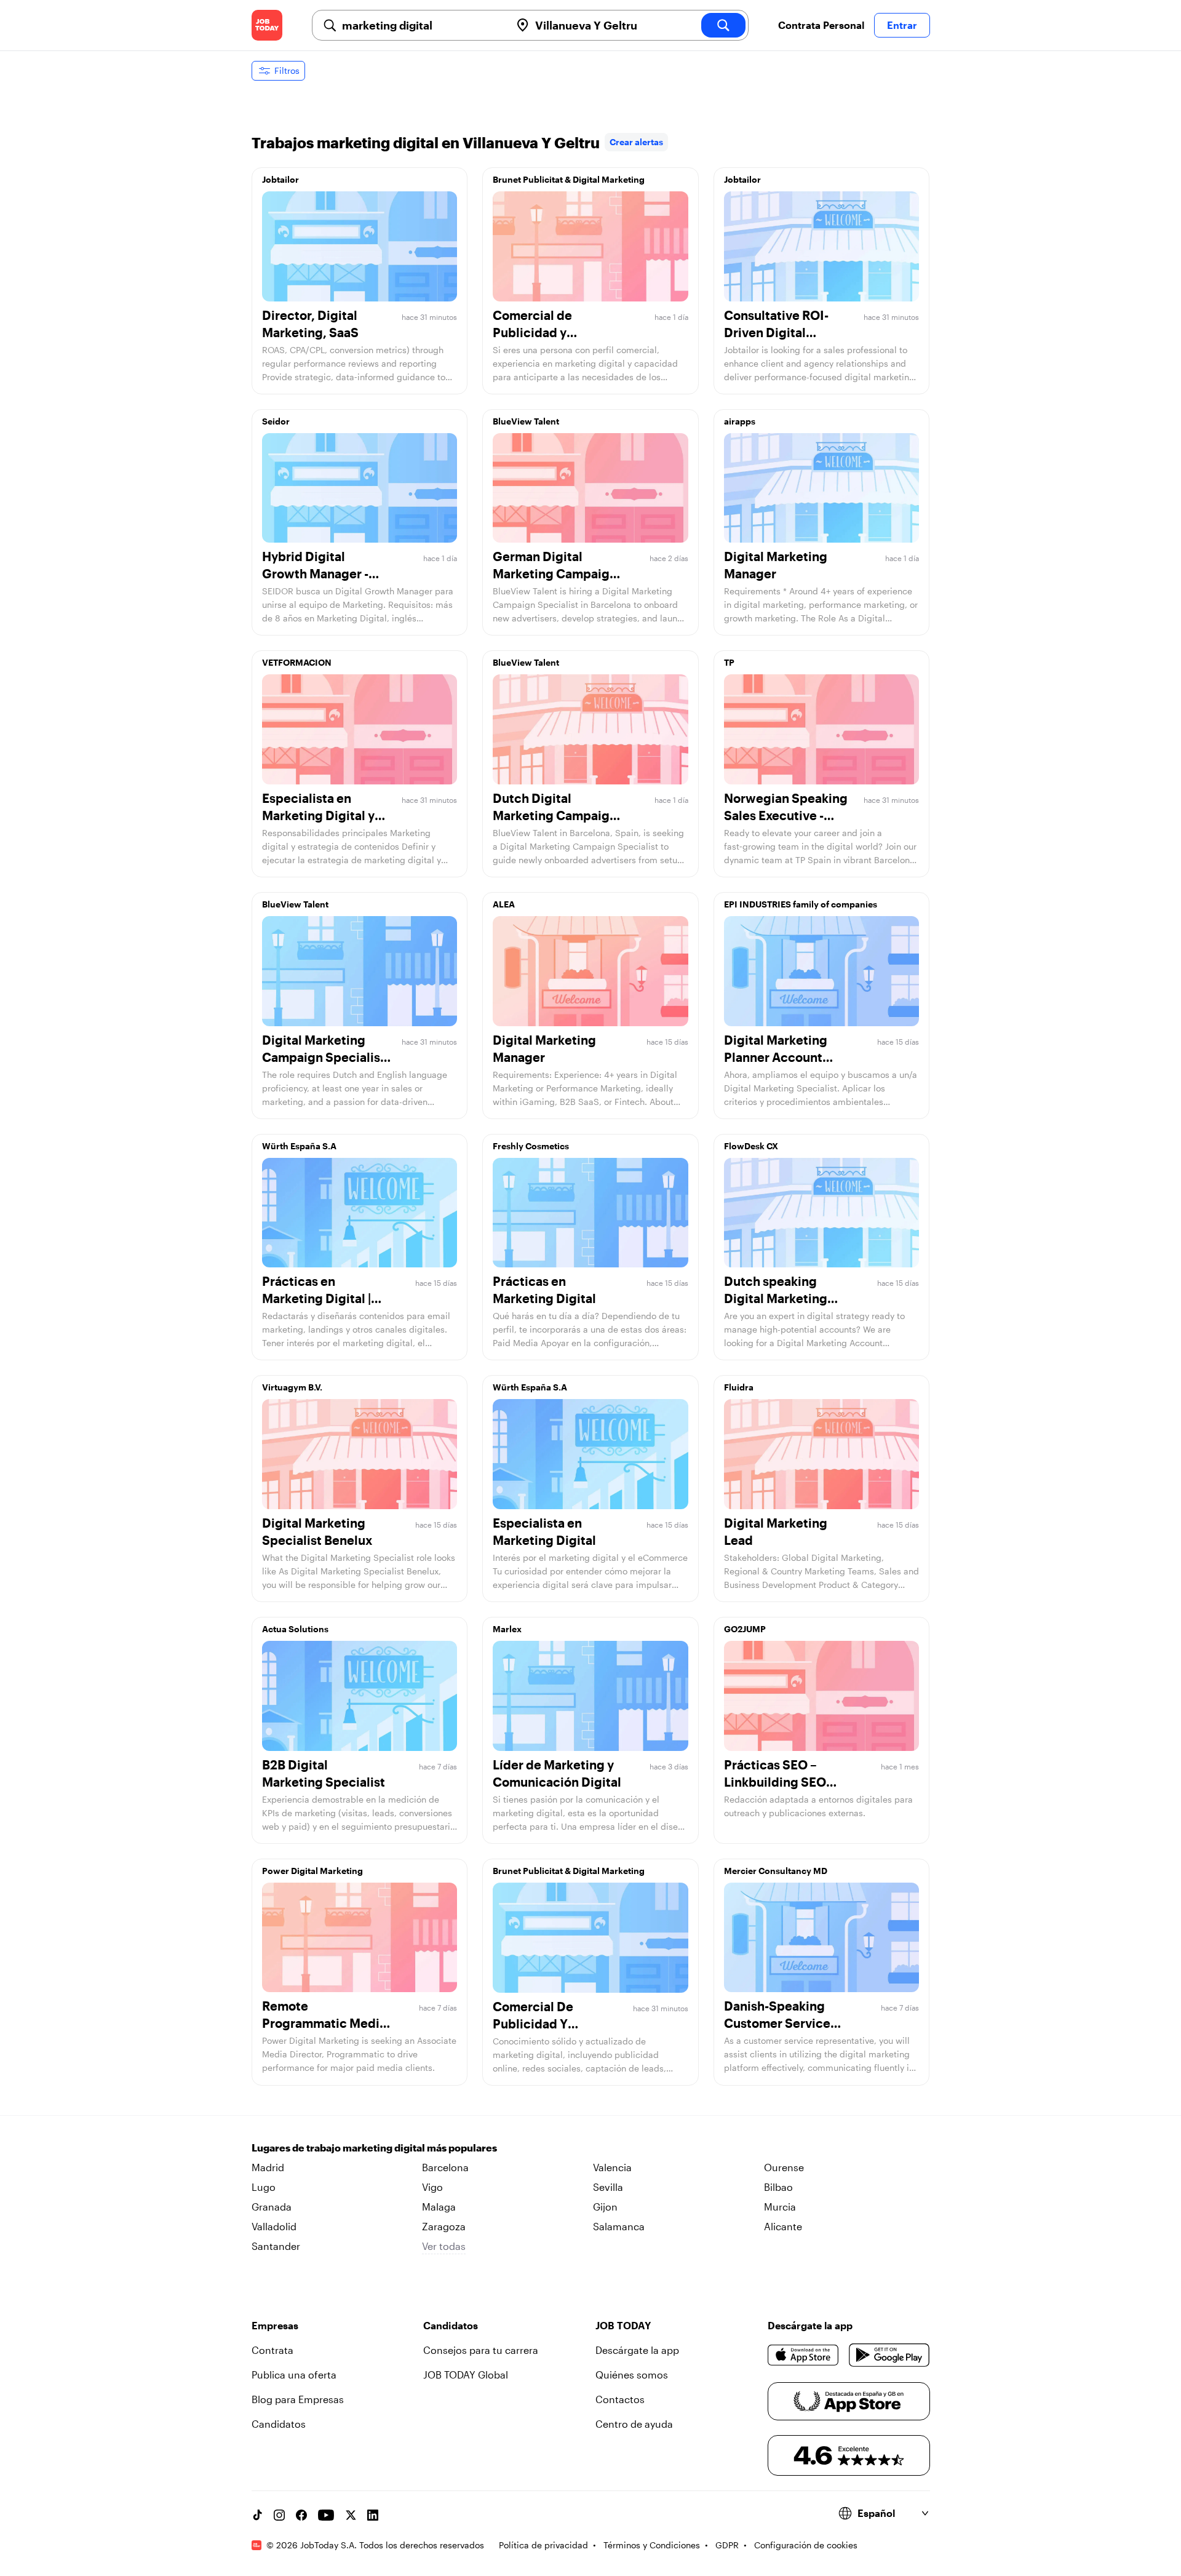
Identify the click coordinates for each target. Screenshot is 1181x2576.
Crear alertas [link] (636, 142)
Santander (276, 2246)
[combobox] (421, 25)
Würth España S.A (299, 1146)
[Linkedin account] (373, 2515)
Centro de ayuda (634, 2424)
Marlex (507, 1629)
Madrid (268, 2167)
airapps (740, 421)
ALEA (504, 904)
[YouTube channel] (326, 2515)
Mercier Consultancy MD (776, 1871)
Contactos (620, 2399)
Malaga (439, 2207)
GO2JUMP (745, 1629)
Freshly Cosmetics (531, 1146)
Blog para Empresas (298, 2399)
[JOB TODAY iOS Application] (804, 2355)
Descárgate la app (637, 2350)
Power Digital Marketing (312, 1871)
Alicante (783, 2226)
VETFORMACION (297, 662)
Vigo (432, 2187)
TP (729, 662)
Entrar (902, 25)
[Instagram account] (279, 2515)
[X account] (351, 2515)
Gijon (605, 2207)
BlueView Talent (526, 421)
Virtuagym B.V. (292, 1387)
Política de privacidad (543, 2545)
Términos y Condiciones (652, 2545)
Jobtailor (280, 179)
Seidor (276, 421)
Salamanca (619, 2226)
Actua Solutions (295, 1629)
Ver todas (444, 2246)
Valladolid (274, 2226)
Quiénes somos (632, 2375)
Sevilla (608, 2187)
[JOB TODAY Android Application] (889, 2355)
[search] (723, 25)
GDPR (727, 2545)
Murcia (780, 2207)
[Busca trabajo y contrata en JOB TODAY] (267, 25)
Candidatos (279, 2424)
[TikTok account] (257, 2515)
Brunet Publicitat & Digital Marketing (569, 179)
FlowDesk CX (751, 1146)
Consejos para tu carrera (481, 2350)
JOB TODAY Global (466, 2375)
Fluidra (739, 1387)
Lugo (264, 2187)
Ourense (784, 2167)
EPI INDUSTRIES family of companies (801, 904)
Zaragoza (444, 2226)
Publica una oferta (294, 2375)
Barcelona (445, 2167)
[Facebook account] (301, 2515)
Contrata (272, 2350)
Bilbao (778, 2187)
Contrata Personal (821, 25)
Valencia (612, 2167)
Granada (272, 2207)
